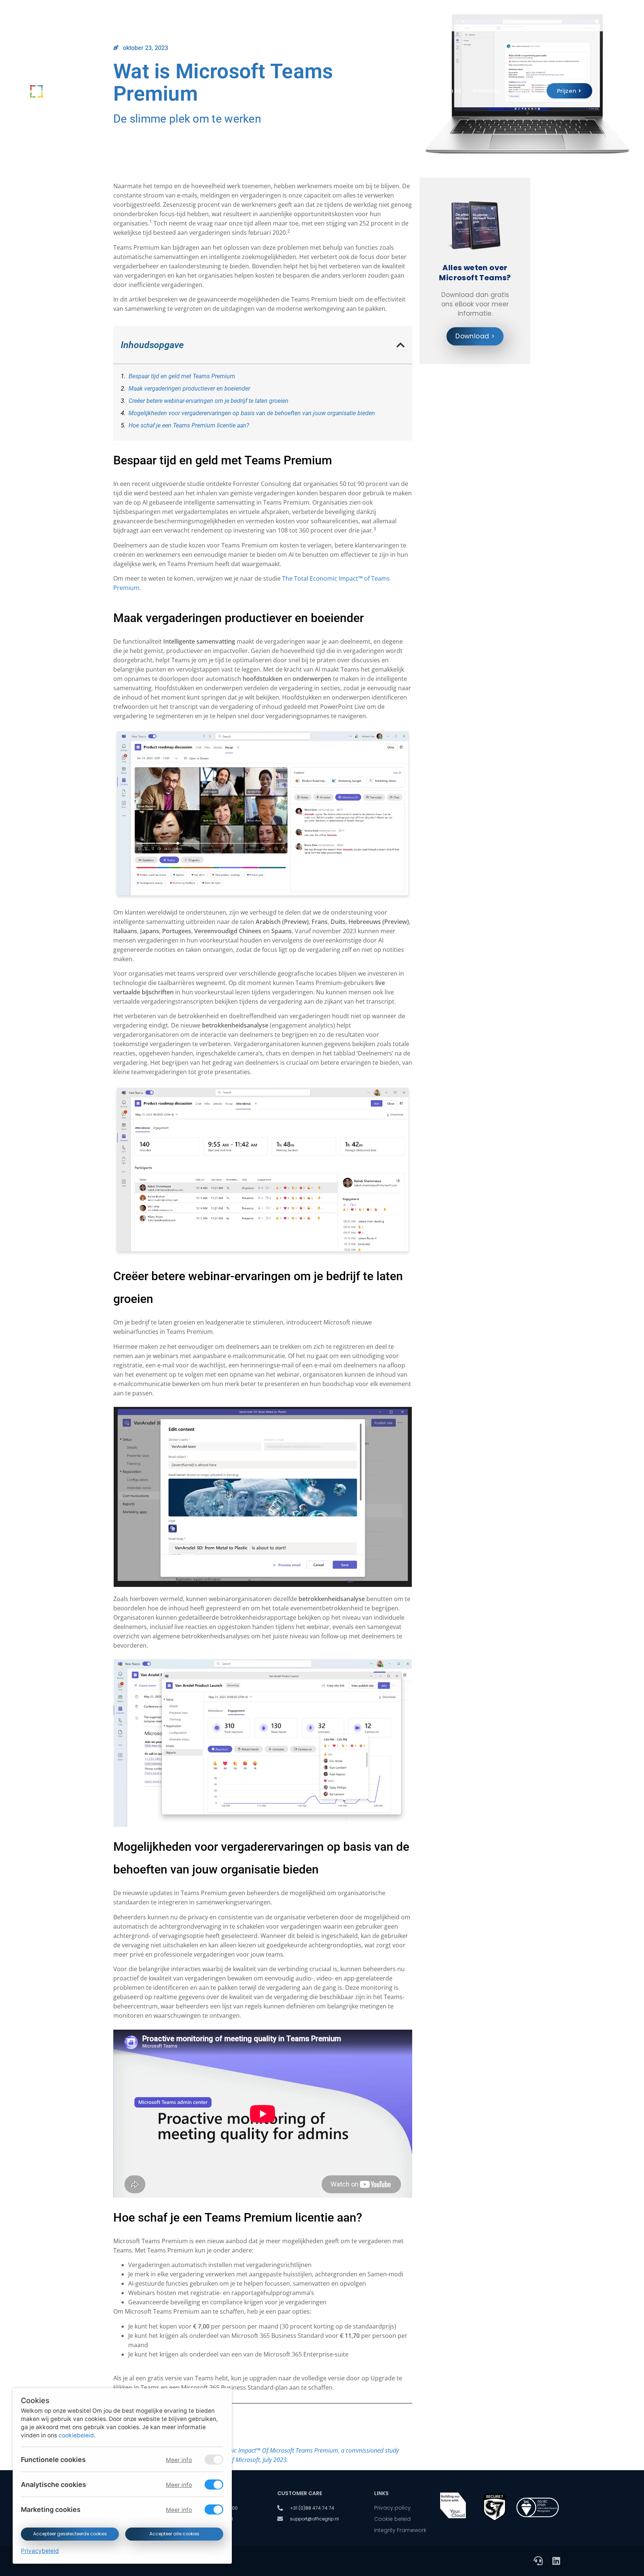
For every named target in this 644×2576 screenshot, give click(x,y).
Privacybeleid (40, 2551)
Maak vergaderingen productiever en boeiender (189, 389)
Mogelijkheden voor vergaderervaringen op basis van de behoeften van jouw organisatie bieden (252, 413)
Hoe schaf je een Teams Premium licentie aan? (189, 425)
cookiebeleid (76, 2435)
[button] (401, 345)
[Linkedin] (556, 2561)
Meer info (179, 2460)
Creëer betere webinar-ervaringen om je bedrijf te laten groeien (209, 401)
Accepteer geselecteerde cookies (70, 2534)
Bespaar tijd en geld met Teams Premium (182, 376)
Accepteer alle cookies (174, 2534)
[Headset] (538, 2561)
